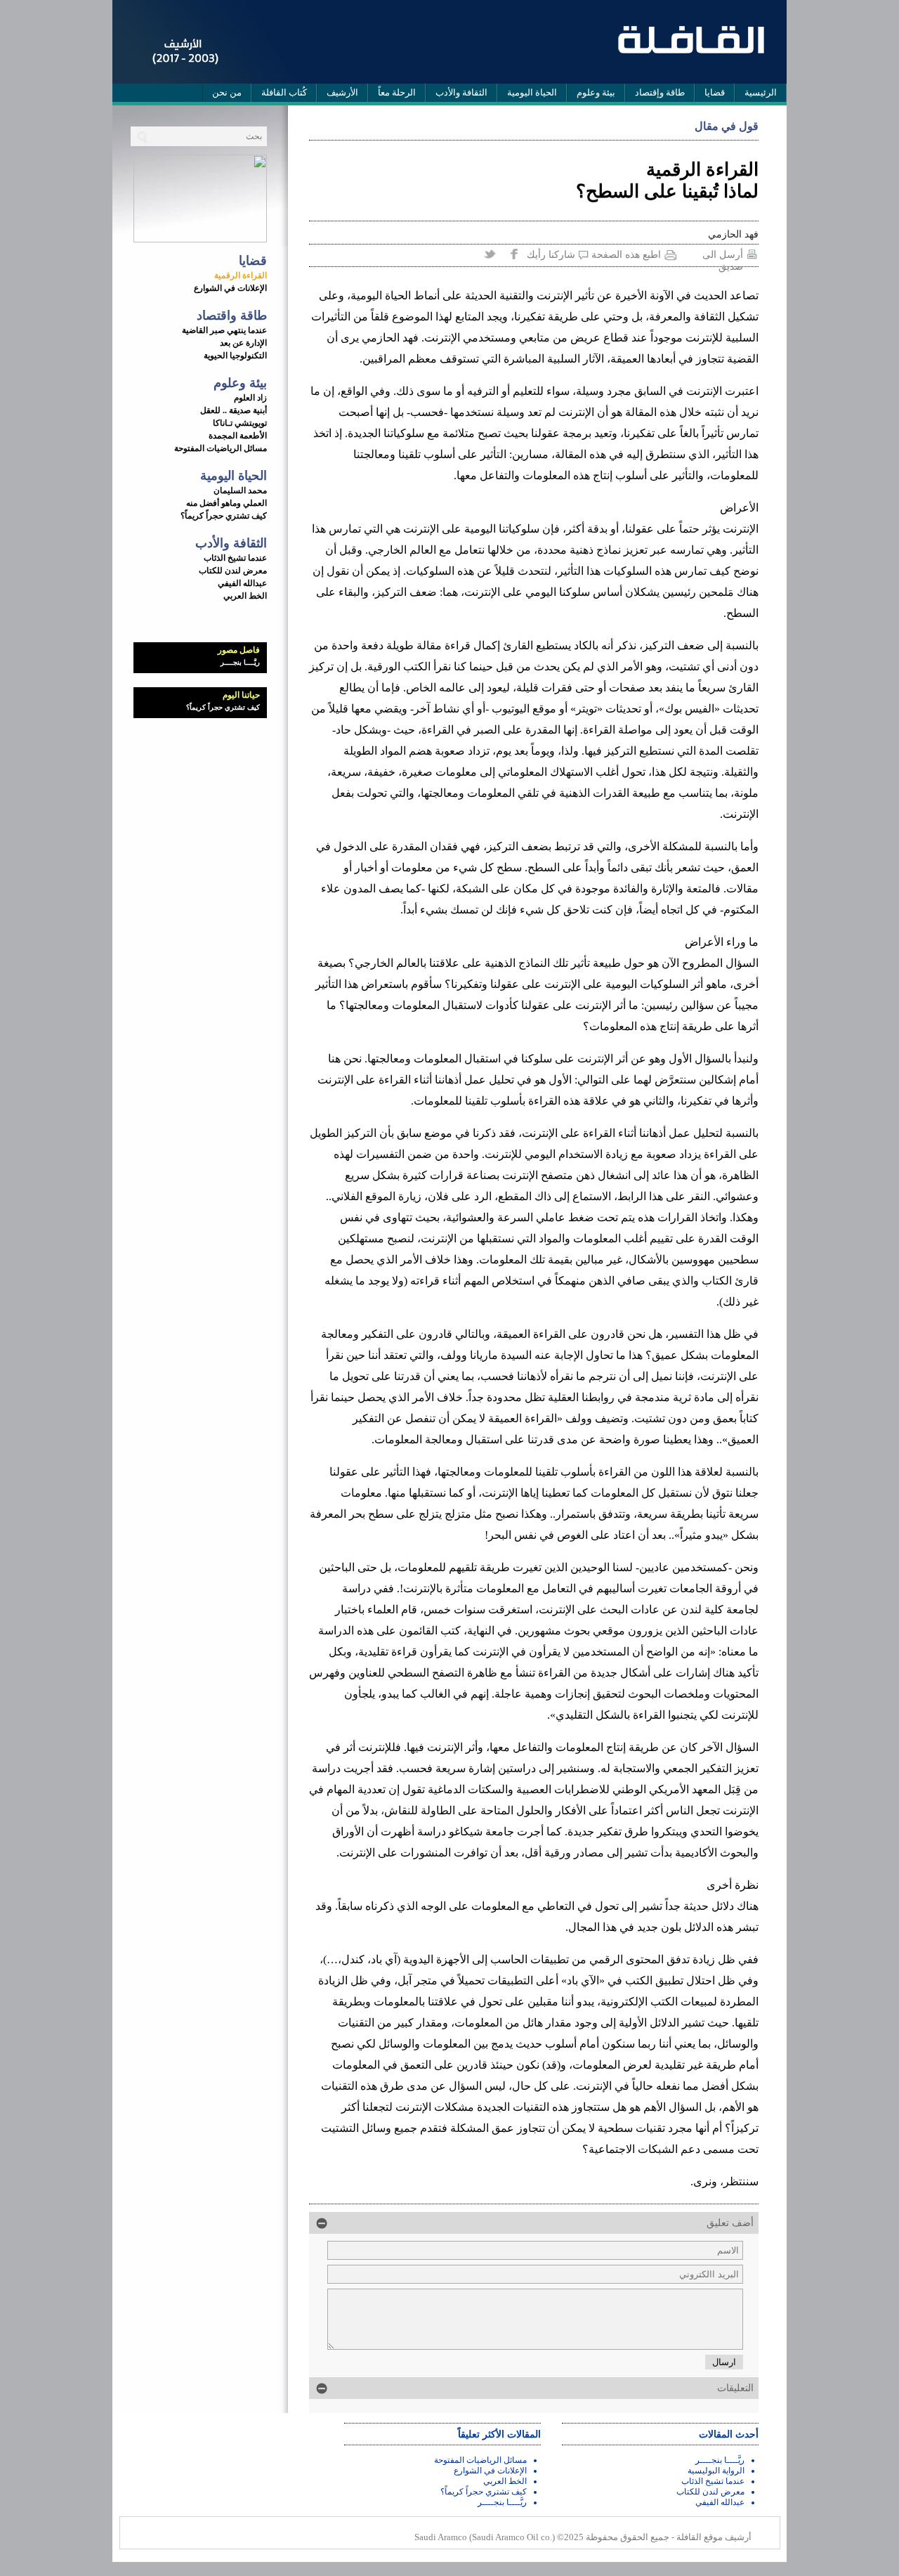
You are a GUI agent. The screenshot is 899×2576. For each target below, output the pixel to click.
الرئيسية (761, 92)
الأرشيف (342, 92)
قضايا (715, 92)
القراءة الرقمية (241, 275)
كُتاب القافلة (284, 92)
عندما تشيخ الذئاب (235, 558)
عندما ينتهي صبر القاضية (224, 330)
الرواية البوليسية (716, 2471)
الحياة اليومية (532, 92)
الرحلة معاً (397, 92)
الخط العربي (245, 596)
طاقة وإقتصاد (660, 92)
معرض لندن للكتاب (233, 571)
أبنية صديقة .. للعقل (234, 410)
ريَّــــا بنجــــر (240, 662)
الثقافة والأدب (461, 92)
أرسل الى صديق (723, 256)
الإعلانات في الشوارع (230, 288)
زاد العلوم (250, 398)
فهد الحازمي (733, 234)
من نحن (227, 92)
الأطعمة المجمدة (238, 436)
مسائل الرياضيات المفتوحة (221, 448)
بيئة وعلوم (596, 92)
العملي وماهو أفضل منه (227, 503)
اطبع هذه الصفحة (626, 255)
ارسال (724, 2362)
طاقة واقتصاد (232, 316)
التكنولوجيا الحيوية (235, 356)
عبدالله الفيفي (242, 583)
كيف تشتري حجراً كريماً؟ (224, 516)
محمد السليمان (240, 490)
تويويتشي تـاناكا (240, 423)
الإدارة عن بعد (243, 343)
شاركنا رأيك (551, 255)
